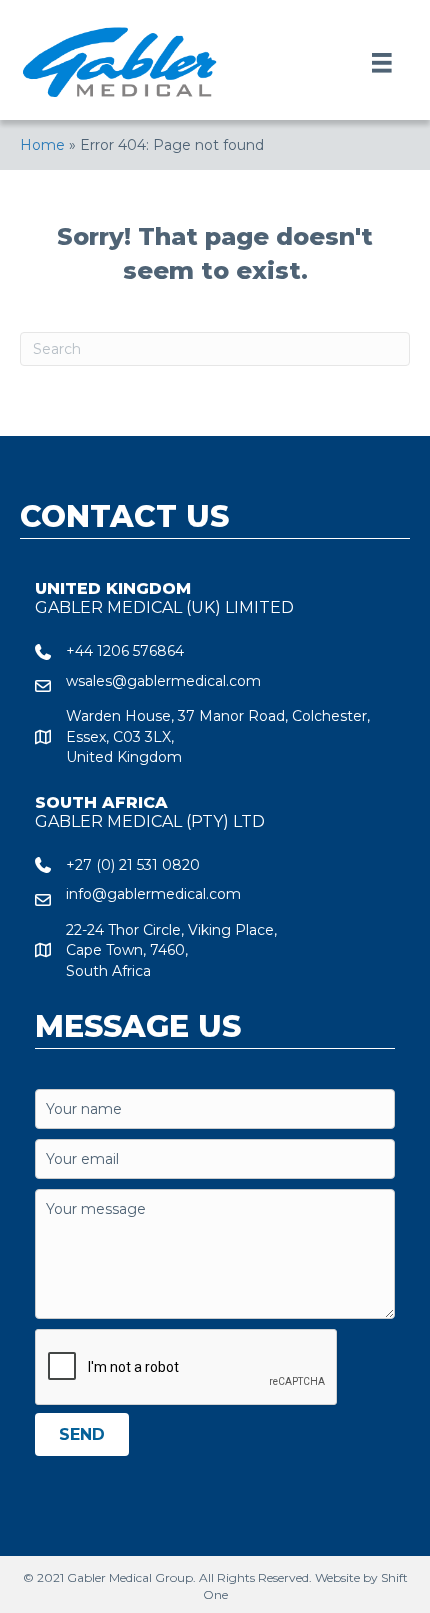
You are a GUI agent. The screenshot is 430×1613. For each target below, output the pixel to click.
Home (42, 145)
